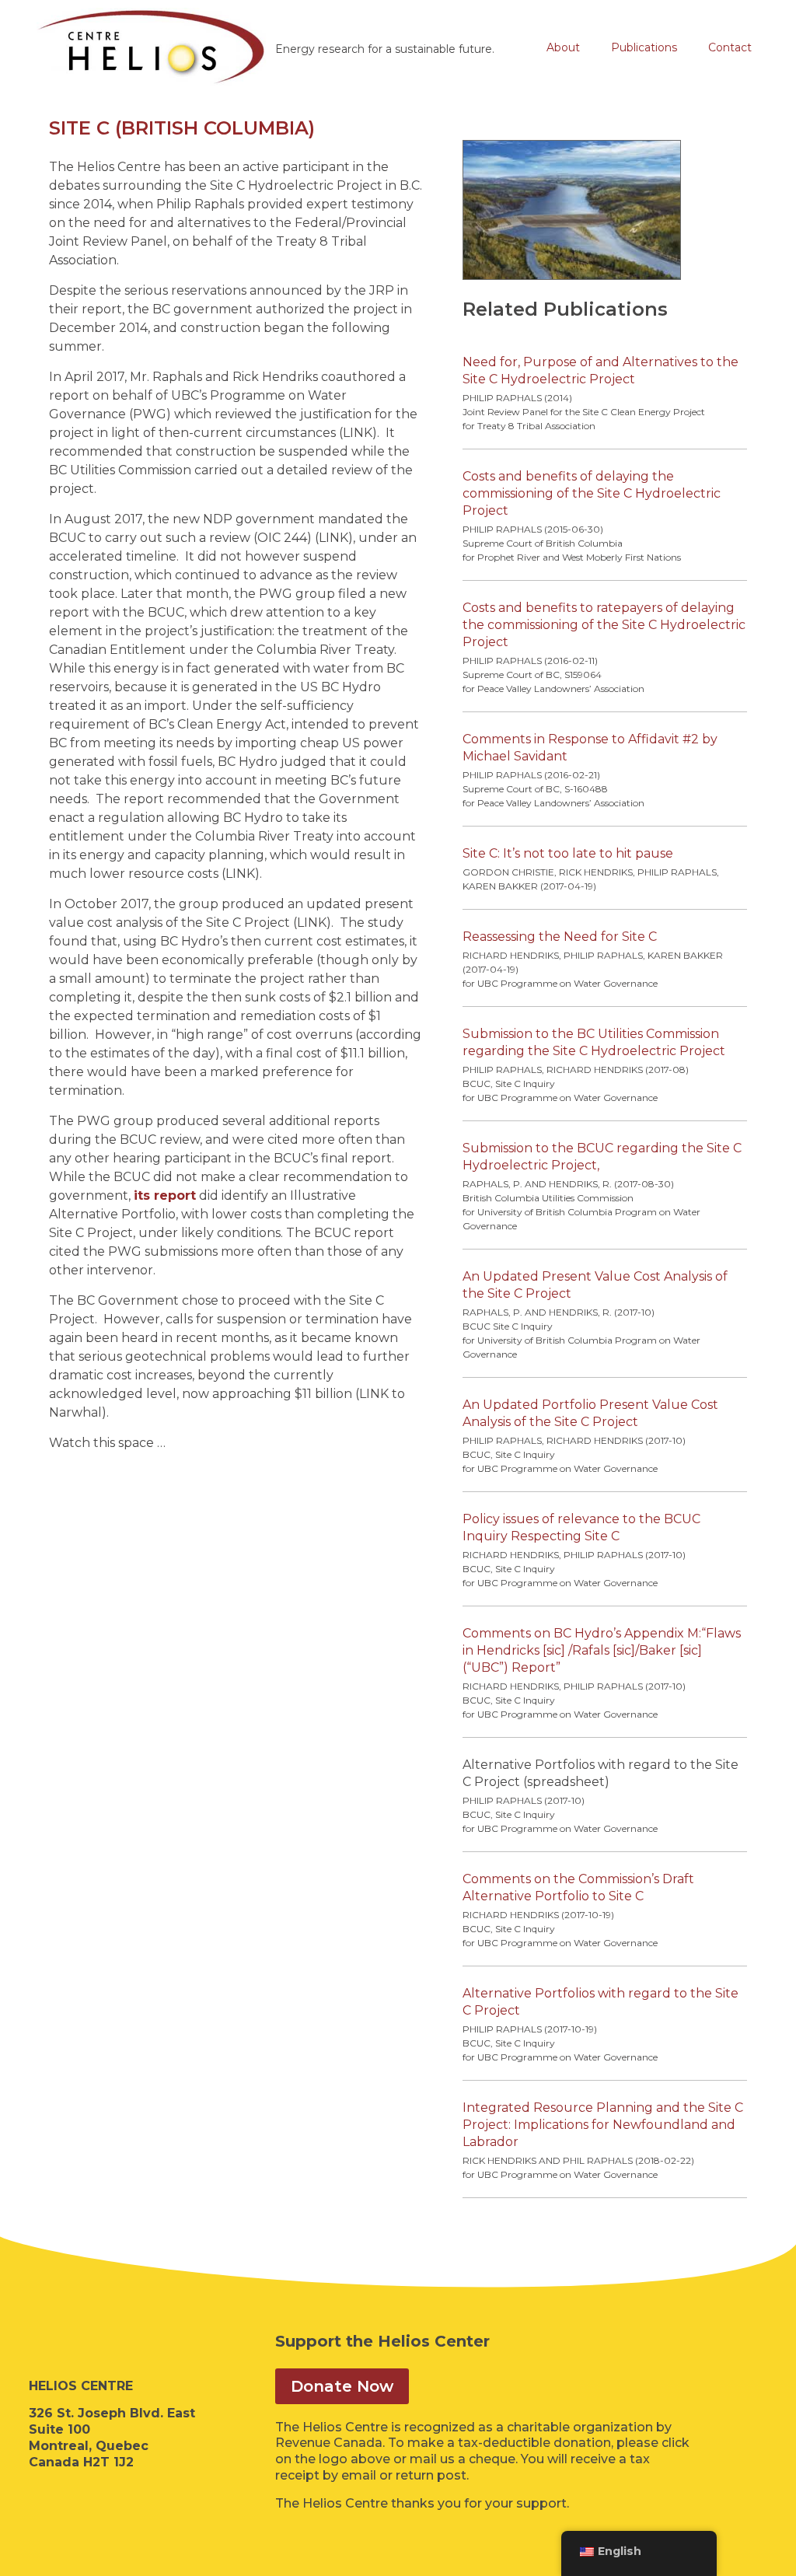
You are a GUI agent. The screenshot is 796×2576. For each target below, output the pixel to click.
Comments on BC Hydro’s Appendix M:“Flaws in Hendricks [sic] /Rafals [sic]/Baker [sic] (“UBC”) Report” (602, 1650)
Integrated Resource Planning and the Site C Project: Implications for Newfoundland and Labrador (603, 2125)
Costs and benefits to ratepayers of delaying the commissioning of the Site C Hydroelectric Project (604, 625)
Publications (644, 47)
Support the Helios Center (382, 2341)
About (563, 47)
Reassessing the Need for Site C (560, 937)
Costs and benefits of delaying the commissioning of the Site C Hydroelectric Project (592, 493)
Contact (730, 47)
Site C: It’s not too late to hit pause (568, 853)
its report (165, 1195)
